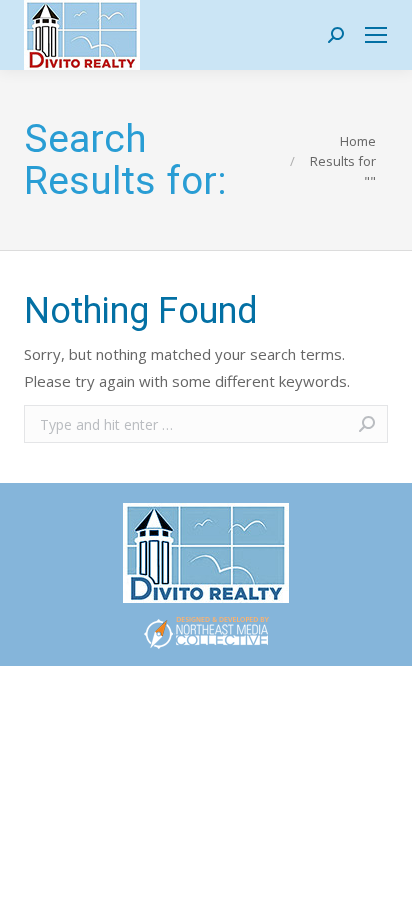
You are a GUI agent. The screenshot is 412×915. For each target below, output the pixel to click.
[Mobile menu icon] (376, 35)
